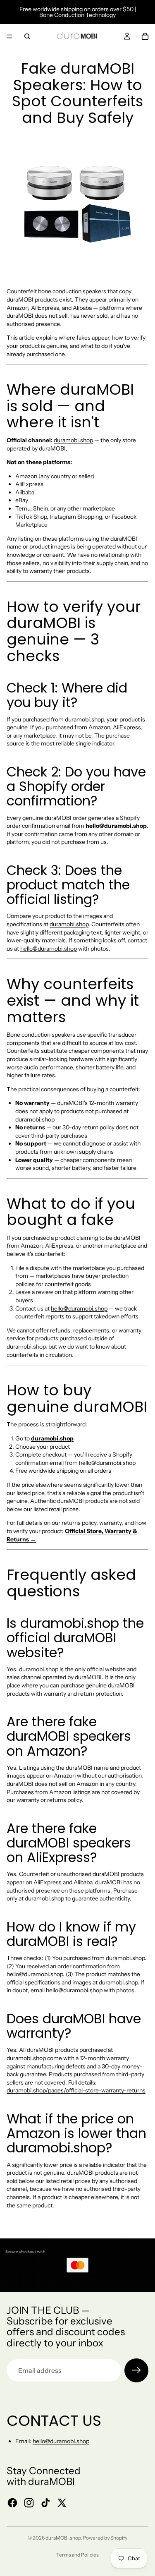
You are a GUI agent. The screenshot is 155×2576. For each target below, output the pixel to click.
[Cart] (145, 36)
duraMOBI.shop (63, 2538)
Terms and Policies (77, 2555)
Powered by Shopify (105, 2538)
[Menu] (10, 36)
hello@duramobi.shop (49, 949)
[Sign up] (136, 2370)
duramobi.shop (73, 440)
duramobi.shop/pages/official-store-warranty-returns (76, 2090)
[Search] (27, 36)
